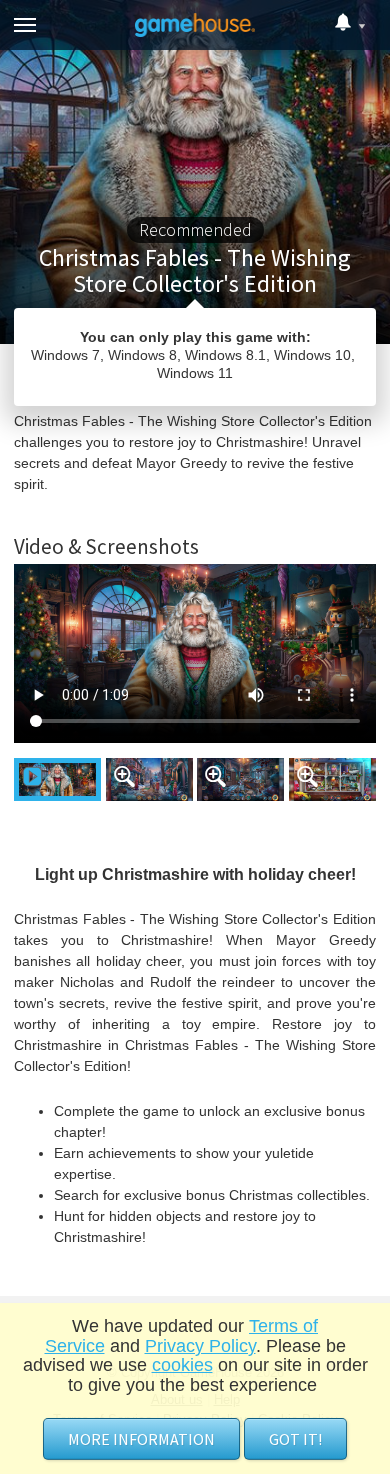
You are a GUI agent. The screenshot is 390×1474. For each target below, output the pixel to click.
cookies (182, 1365)
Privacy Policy (200, 1346)
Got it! (295, 1439)
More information (141, 1439)
